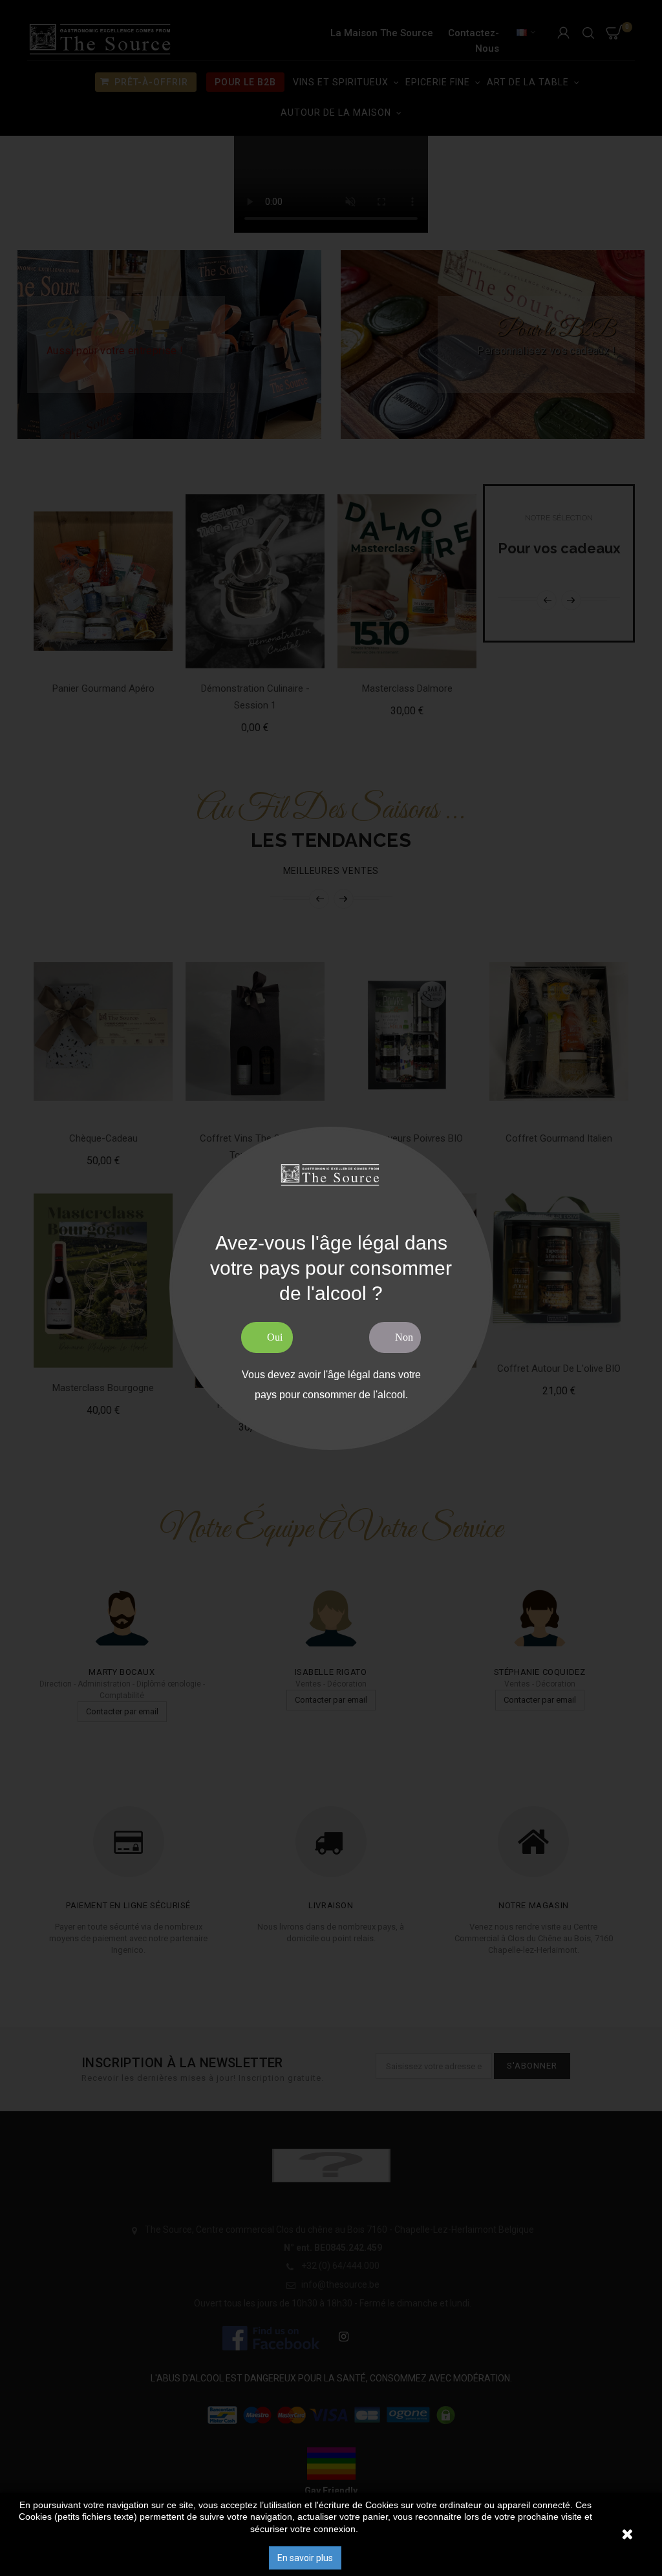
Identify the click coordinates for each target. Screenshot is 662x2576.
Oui (275, 1337)
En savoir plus (305, 2558)
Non (404, 1337)
